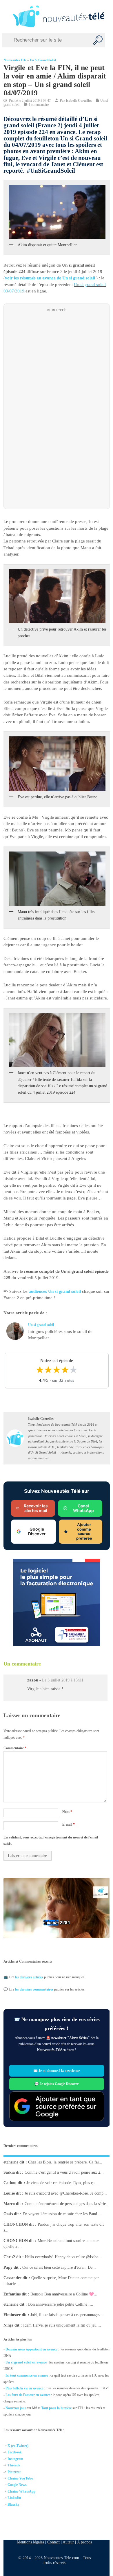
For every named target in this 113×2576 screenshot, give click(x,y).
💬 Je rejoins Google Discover (57, 2084)
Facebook (15, 2452)
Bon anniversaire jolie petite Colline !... (61, 2305)
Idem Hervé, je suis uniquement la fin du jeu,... (62, 2325)
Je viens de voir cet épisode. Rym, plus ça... (62, 2183)
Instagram (15, 2459)
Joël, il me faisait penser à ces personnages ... (68, 2315)
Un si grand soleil (43, 60)
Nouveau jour (16, 2408)
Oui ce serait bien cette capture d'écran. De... (59, 2267)
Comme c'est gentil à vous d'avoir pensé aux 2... (64, 2173)
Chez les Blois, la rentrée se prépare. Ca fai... (65, 2162)
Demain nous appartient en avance (31, 2349)
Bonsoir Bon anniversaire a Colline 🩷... (64, 2294)
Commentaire (15, 1748)
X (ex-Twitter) (18, 2446)
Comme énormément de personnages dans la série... (67, 2204)
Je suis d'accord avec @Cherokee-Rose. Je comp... (66, 2193)
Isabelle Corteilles (79, 101)
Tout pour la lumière (56, 2408)
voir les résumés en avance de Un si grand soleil (50, 278)
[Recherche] (98, 40)
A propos (84, 2542)
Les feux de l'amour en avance (28, 2395)
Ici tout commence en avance (27, 2375)
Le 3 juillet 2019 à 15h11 (63, 1680)
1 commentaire (39, 105)
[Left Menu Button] (6, 16)
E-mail (68, 1824)
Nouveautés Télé (15, 60)
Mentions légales (30, 2542)
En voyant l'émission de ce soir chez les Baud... (62, 2214)
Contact (53, 2542)
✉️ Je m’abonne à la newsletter (57, 2071)
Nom (67, 1812)
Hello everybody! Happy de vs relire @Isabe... (63, 2257)
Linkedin (14, 2498)
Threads (14, 2465)
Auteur (68, 2542)
